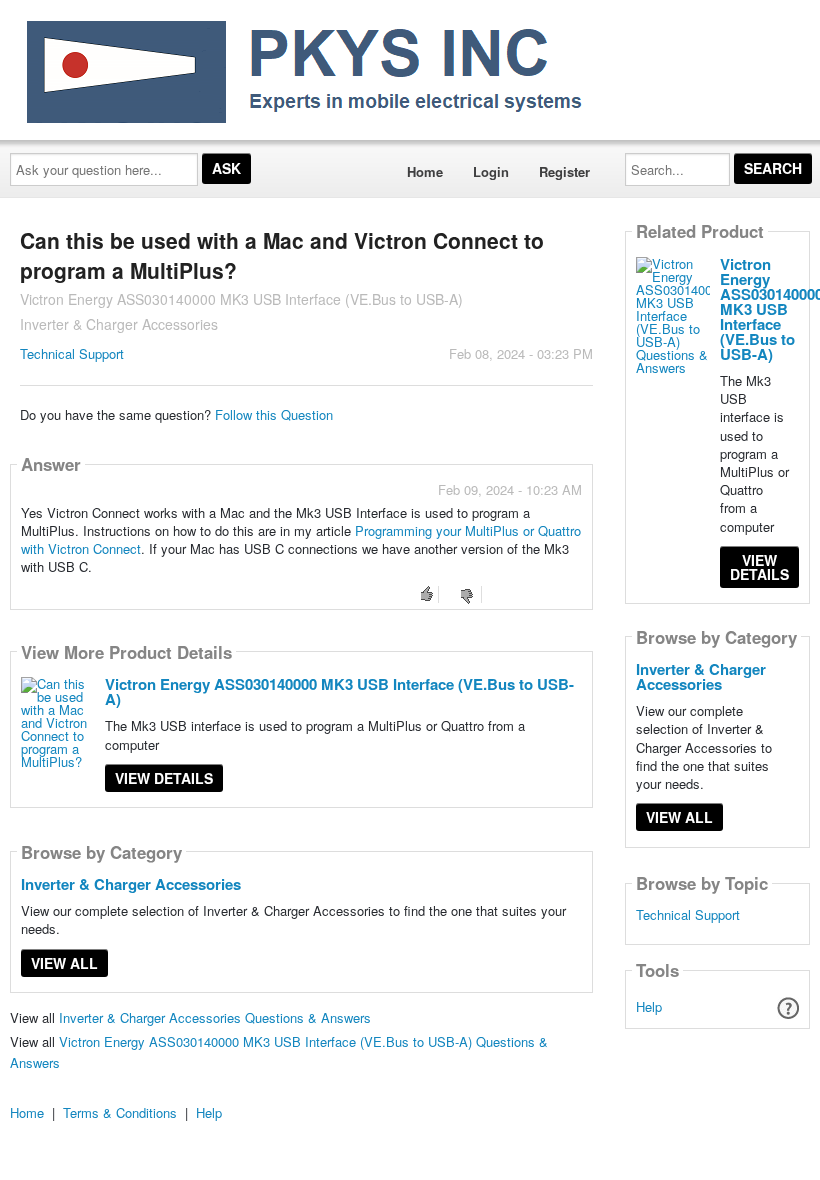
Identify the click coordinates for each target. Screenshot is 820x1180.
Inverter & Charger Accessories (131, 884)
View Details (164, 778)
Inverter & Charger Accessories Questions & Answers (215, 1017)
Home (425, 171)
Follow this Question (274, 414)
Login (491, 171)
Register (564, 171)
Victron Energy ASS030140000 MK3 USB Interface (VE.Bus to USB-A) (339, 691)
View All (64, 963)
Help (649, 1006)
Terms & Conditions (120, 1112)
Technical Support (72, 353)
